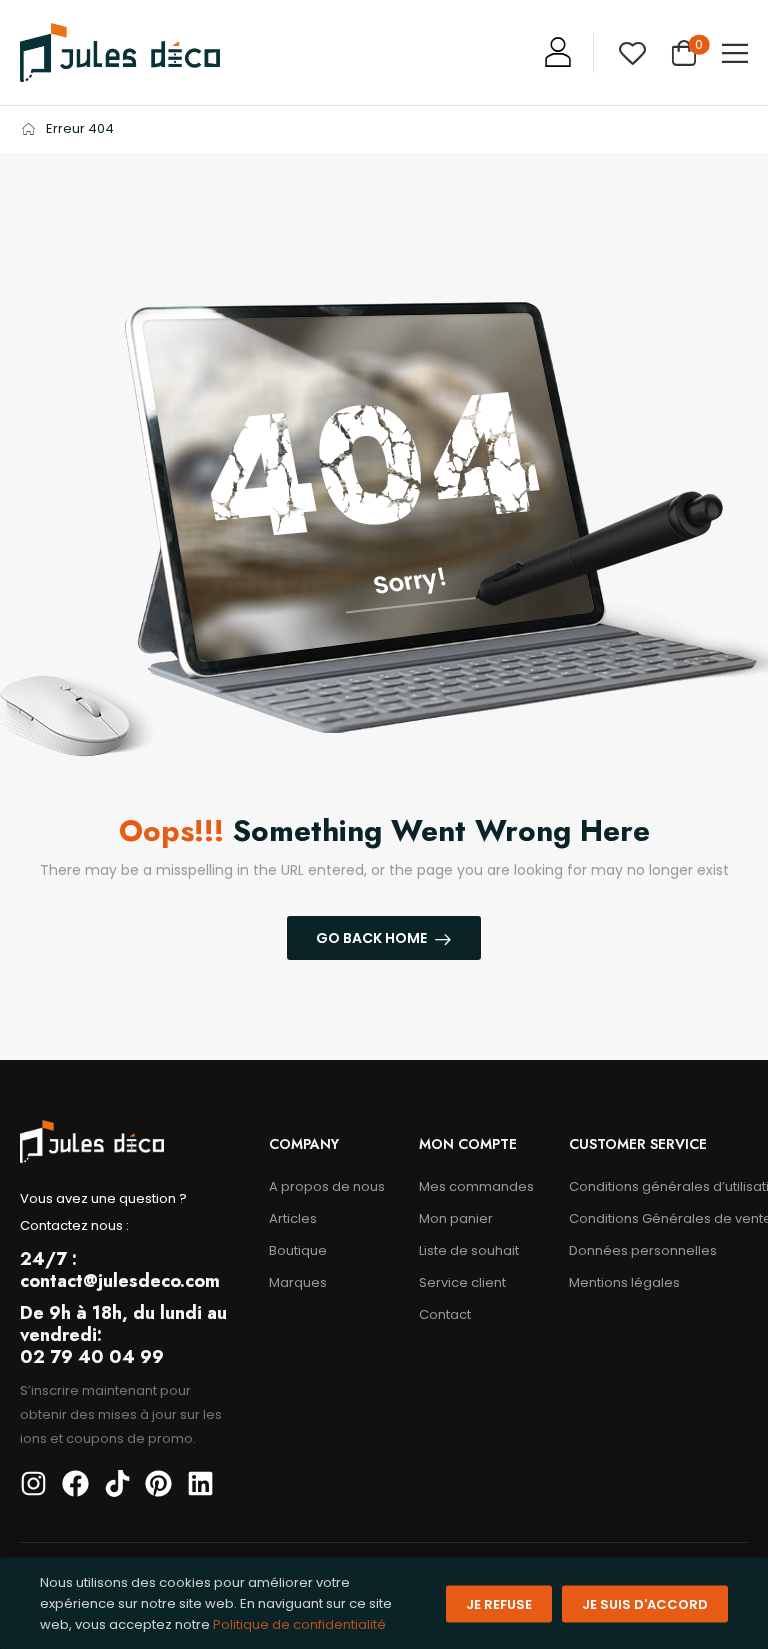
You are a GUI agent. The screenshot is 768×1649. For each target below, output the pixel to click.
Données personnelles (643, 1250)
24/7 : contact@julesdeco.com (120, 1270)
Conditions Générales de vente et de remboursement (658, 1218)
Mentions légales (624, 1282)
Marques (298, 1282)
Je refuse (499, 1603)
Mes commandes (476, 1186)
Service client (462, 1282)
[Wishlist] (632, 52)
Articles (293, 1218)
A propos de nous (327, 1186)
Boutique (298, 1250)
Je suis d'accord (645, 1603)
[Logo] (120, 52)
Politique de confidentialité (299, 1623)
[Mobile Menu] (735, 53)
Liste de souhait (469, 1250)
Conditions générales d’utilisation (658, 1186)
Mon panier (456, 1218)
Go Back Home (371, 938)
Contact (445, 1314)
